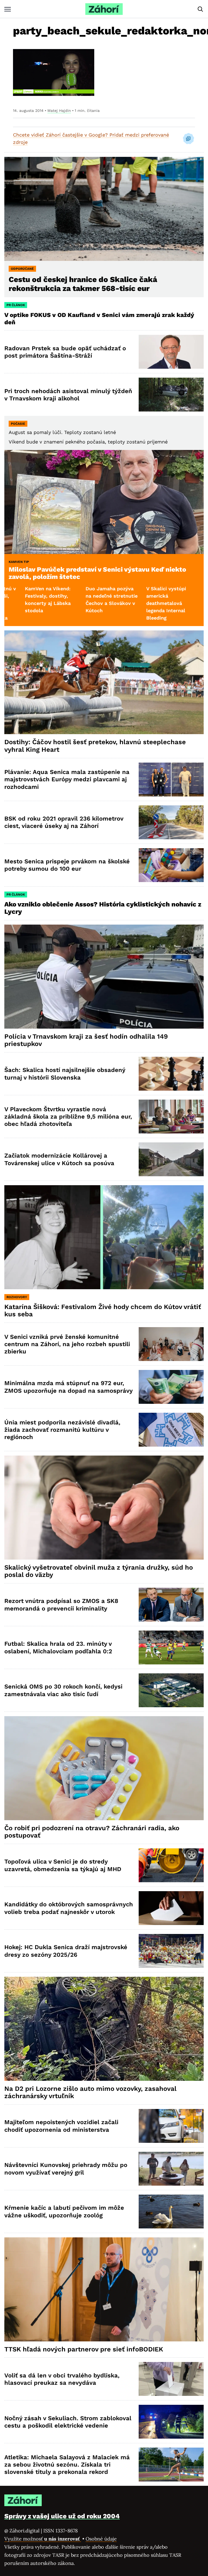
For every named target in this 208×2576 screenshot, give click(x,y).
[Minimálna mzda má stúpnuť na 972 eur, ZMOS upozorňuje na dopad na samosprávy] (171, 1387)
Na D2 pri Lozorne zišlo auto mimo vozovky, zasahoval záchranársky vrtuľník (90, 2092)
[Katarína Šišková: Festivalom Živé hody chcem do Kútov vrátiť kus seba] (104, 1237)
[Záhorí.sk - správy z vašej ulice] (104, 9)
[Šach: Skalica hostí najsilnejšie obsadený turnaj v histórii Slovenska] (171, 1074)
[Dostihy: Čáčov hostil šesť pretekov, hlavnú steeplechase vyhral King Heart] (104, 682)
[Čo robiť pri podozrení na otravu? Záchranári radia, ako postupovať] (104, 1768)
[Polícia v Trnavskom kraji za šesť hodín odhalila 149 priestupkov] (104, 976)
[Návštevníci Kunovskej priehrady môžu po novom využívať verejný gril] (171, 2169)
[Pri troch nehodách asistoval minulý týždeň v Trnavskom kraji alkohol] (171, 395)
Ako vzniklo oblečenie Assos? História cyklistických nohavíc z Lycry (103, 908)
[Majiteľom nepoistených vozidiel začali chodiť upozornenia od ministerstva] (171, 2126)
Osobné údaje (101, 2539)
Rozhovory (17, 1297)
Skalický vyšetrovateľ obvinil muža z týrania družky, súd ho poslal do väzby (99, 1571)
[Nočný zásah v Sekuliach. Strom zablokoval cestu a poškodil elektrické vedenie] (171, 2422)
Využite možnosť (43, 2539)
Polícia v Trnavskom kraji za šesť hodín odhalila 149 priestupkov (86, 1040)
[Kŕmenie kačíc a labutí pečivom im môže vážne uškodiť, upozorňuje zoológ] (171, 2212)
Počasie (18, 424)
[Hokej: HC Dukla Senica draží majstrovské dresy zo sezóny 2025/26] (171, 1951)
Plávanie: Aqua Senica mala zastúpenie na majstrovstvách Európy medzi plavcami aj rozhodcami (67, 779)
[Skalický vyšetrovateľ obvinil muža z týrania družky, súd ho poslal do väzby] (104, 1507)
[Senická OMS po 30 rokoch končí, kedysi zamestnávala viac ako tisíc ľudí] (171, 1690)
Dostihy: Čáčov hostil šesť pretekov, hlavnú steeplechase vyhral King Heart (95, 746)
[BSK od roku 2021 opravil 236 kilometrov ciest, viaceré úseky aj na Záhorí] (171, 822)
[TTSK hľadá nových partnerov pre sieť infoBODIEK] (104, 2289)
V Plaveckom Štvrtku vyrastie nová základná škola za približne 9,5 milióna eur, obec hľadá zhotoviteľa (68, 1117)
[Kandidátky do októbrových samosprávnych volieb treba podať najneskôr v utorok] (171, 1908)
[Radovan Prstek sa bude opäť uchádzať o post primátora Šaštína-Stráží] (171, 352)
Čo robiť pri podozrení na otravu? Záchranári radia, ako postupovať (92, 1832)
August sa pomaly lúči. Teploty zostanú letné (62, 432)
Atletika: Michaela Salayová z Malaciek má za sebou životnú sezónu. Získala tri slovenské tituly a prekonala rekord (67, 2465)
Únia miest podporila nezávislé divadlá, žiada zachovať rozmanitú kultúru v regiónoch (62, 1430)
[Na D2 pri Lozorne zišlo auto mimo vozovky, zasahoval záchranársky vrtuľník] (104, 2029)
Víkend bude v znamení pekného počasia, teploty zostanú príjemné (88, 442)
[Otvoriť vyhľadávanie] (200, 9)
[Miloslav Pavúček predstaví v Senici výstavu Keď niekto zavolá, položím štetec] (104, 502)
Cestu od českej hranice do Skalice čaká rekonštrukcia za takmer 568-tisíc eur (83, 284)
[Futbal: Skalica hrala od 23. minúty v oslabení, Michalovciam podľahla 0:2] (171, 1647)
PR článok (16, 305)
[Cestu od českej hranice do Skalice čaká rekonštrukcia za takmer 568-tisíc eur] (104, 209)
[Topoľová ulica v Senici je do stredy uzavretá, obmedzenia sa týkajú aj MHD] (171, 1865)
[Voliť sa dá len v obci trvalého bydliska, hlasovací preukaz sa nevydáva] (171, 2379)
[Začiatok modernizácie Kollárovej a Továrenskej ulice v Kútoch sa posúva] (171, 1159)
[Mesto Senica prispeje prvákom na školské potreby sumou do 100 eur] (171, 865)
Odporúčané (22, 269)
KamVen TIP (19, 562)
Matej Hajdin (59, 111)
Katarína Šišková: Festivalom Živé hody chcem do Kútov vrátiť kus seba (103, 1311)
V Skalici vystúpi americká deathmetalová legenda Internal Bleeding (84, 603)
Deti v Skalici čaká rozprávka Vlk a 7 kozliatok (147, 596)
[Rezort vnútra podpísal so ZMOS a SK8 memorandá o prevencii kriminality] (171, 1605)
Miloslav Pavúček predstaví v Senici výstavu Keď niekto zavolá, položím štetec (97, 573)
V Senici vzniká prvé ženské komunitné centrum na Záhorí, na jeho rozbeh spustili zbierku (67, 1344)
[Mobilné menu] (8, 9)
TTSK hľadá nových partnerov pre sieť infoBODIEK (84, 2349)
